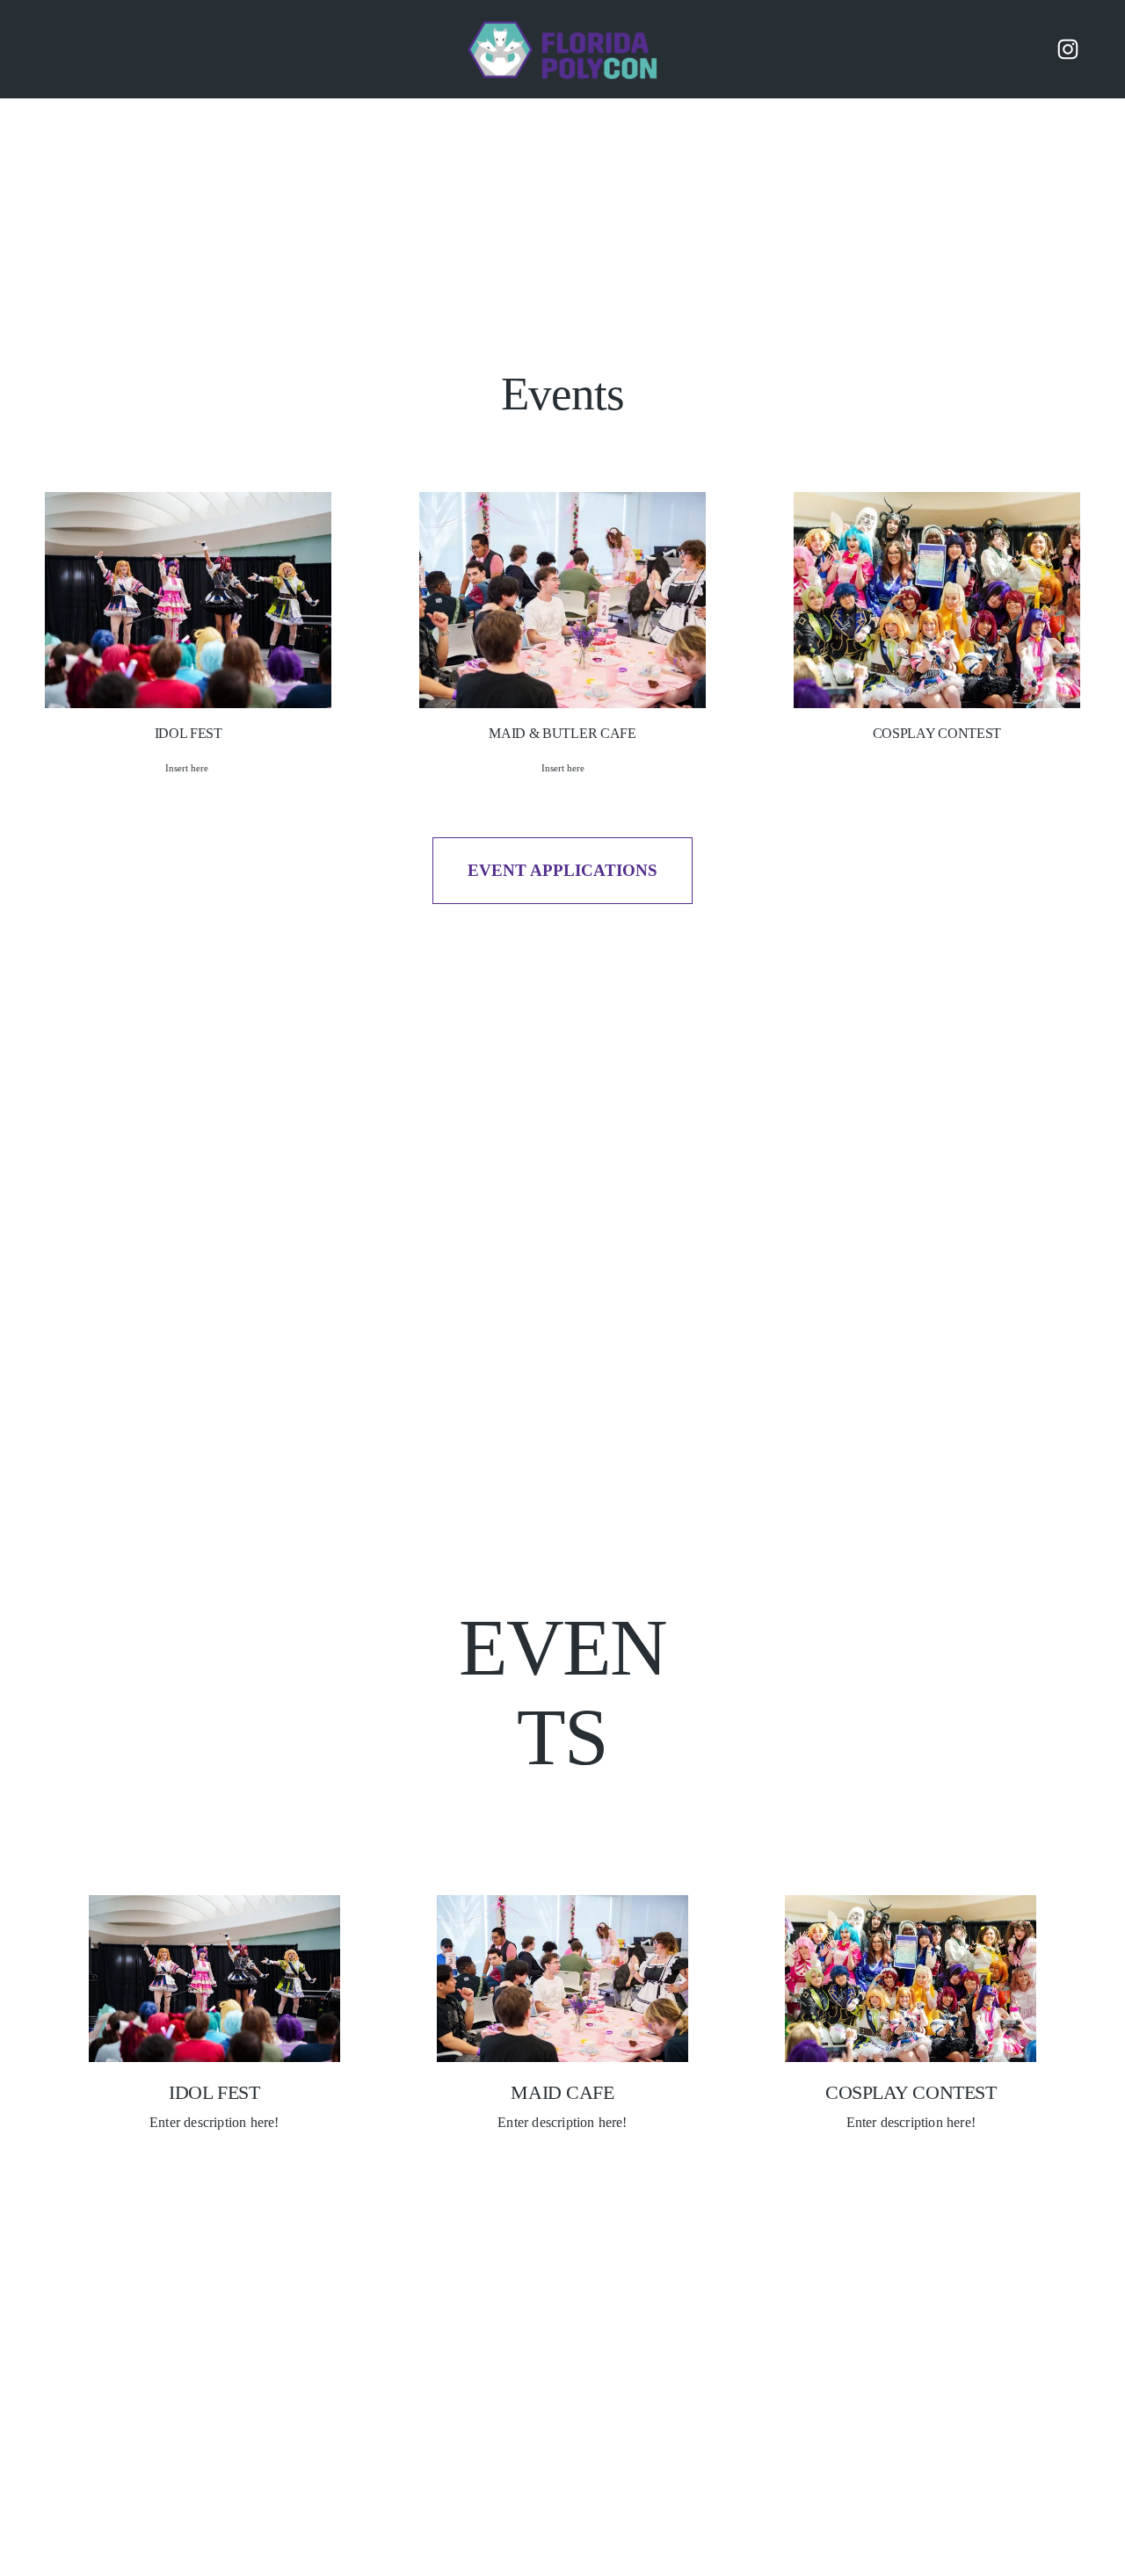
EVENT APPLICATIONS (562, 870)
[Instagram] (1068, 49)
